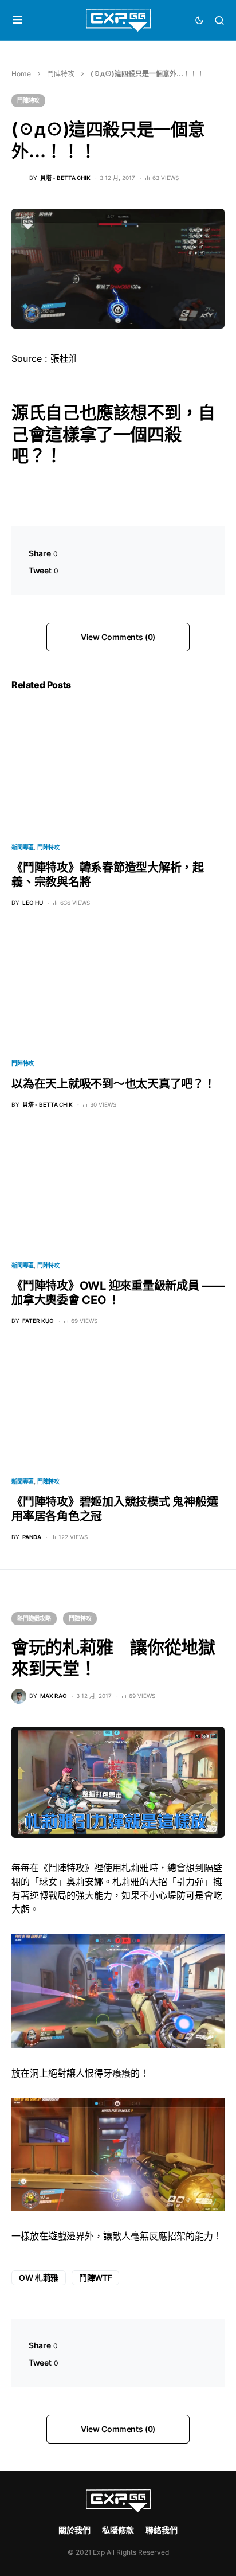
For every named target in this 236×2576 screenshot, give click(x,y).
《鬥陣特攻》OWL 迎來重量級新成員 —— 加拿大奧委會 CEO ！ (118, 1293)
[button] (17, 20)
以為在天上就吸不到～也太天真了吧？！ (113, 1084)
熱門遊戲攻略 (34, 1618)
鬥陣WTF (95, 2278)
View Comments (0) (118, 637)
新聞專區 (23, 847)
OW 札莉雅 (39, 2278)
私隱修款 (118, 2530)
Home (21, 74)
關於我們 (74, 2530)
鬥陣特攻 (61, 74)
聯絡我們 (162, 2530)
